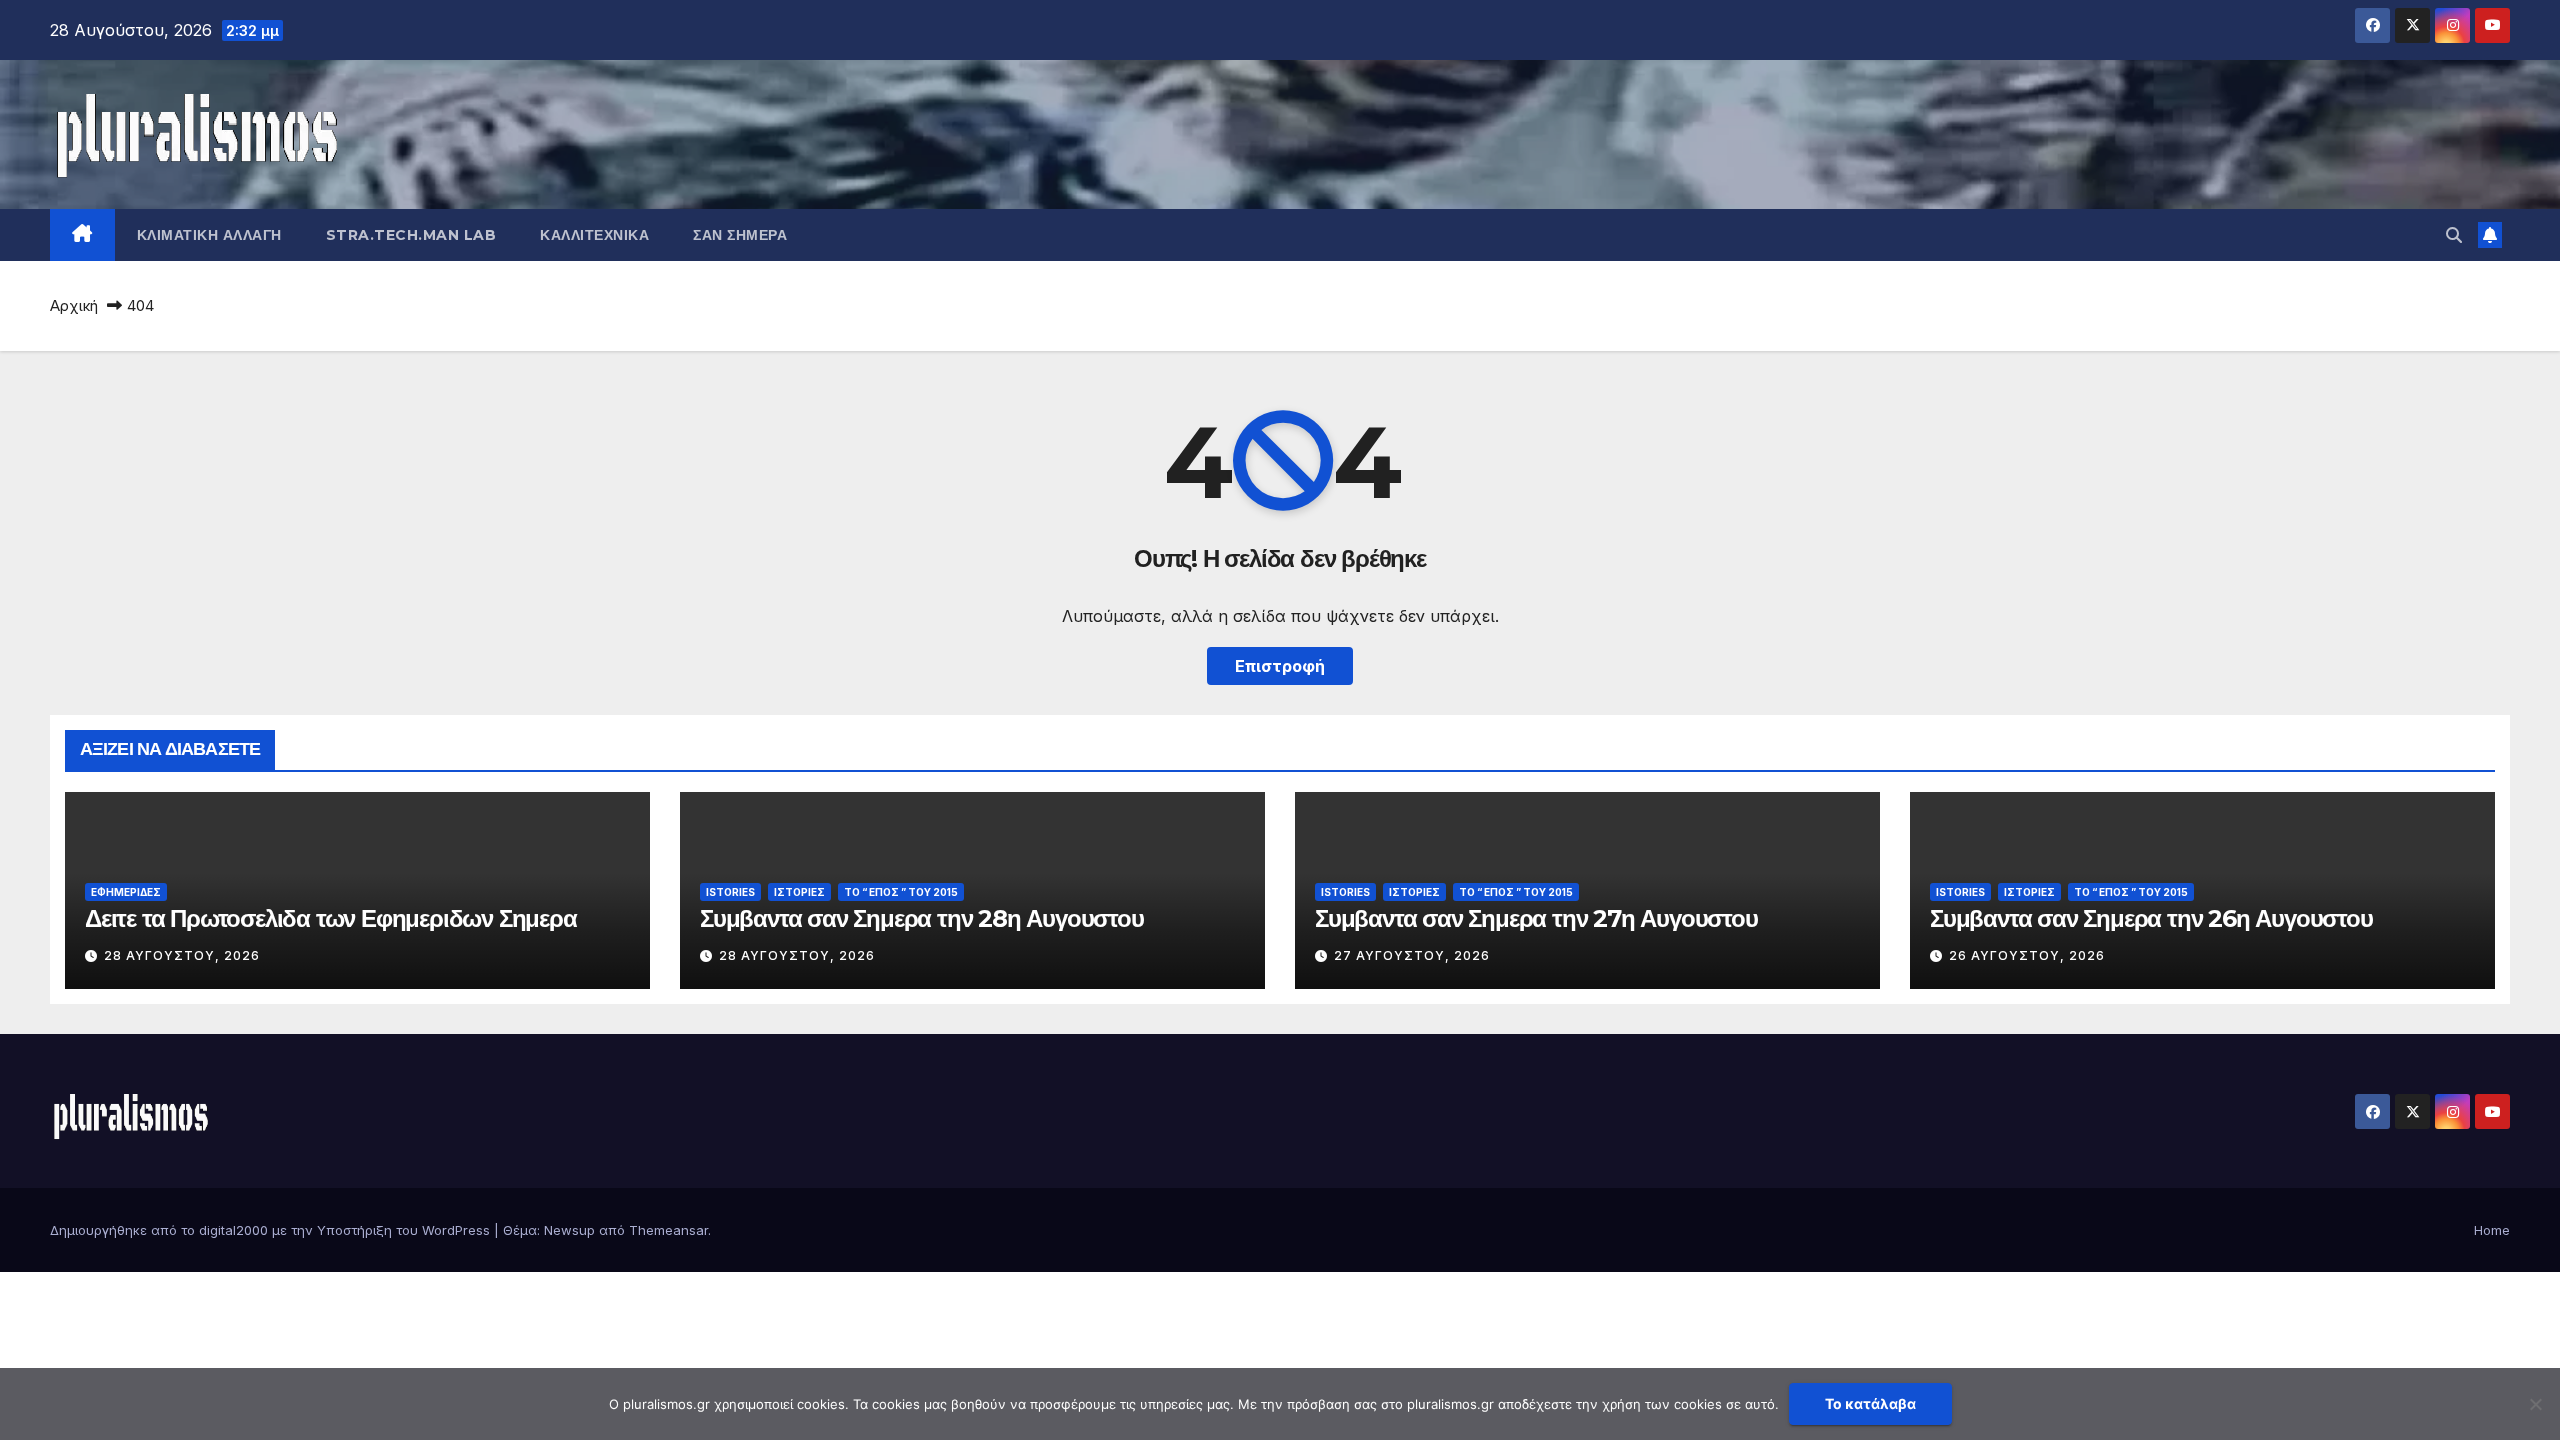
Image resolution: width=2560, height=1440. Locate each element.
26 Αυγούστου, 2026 (2027, 955)
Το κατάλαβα (1870, 1403)
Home (2492, 1230)
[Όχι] (2535, 1404)
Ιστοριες (799, 892)
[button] (2454, 235)
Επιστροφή (1280, 666)
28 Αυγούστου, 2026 (182, 955)
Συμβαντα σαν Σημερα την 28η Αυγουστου (922, 918)
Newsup (569, 1230)
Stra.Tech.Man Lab (411, 235)
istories (730, 892)
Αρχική (74, 305)
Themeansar (668, 1230)
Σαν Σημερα (740, 235)
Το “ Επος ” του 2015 (901, 892)
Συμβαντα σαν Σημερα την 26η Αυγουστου (2151, 918)
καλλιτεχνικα (594, 235)
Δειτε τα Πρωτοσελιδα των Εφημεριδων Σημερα (331, 918)
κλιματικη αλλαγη (209, 235)
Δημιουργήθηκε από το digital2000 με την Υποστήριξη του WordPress (272, 1230)
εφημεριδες (126, 892)
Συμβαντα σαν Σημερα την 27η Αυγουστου (1536, 918)
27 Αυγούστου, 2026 (1412, 955)
